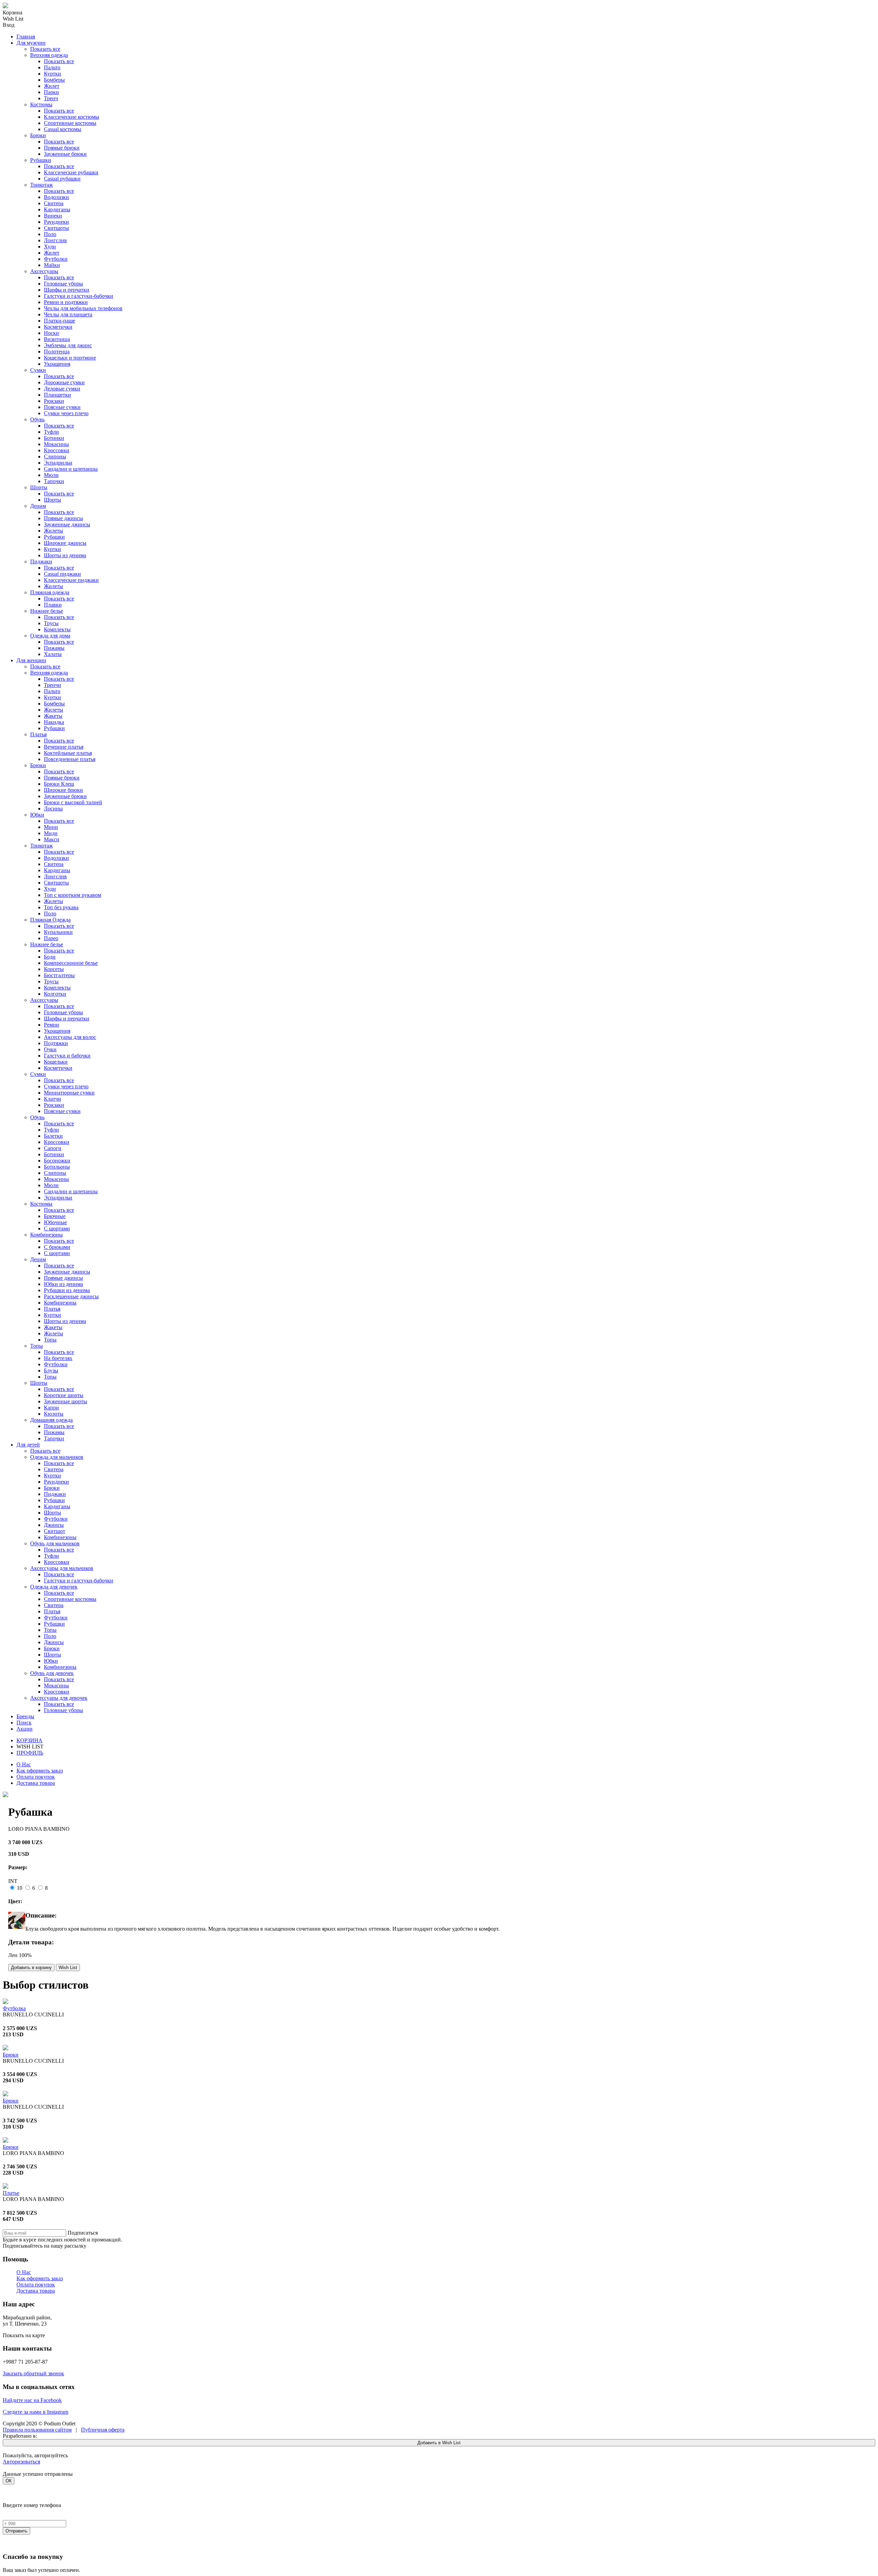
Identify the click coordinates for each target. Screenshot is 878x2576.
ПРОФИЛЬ (30, 1753)
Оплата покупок (36, 1777)
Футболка (14, 2008)
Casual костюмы (63, 129)
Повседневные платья (70, 759)
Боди (50, 957)
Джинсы (54, 1525)
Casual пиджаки (62, 574)
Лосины (53, 809)
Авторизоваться (21, 2462)
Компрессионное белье (71, 963)
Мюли (51, 475)
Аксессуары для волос (70, 1037)
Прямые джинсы (63, 518)
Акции (25, 1729)
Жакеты (53, 716)
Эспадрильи (58, 463)
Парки (51, 92)
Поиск (24, 1723)
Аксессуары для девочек (59, 1698)
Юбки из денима (63, 1284)
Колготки (55, 994)
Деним (38, 506)
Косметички (58, 327)
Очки (50, 1049)
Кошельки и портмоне (70, 358)
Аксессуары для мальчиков (62, 1568)
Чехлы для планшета (68, 314)
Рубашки (41, 160)
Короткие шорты (64, 1395)
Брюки (38, 135)
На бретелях (58, 1358)
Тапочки (54, 481)
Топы (50, 1340)
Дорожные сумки (64, 382)
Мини (51, 827)
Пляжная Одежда (50, 920)
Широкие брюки (63, 790)
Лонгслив (55, 240)
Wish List (68, 1968)
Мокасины (56, 444)
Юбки (37, 815)
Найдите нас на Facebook (32, 2400)
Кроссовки (57, 450)
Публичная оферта (103, 2430)
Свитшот (55, 1531)
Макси (52, 839)
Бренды (25, 1716)
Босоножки (57, 1161)
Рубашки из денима (67, 1290)
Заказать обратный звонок (33, 2373)
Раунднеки (56, 222)
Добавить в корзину (31, 1968)
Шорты (39, 487)
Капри (51, 1408)
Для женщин (31, 660)
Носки (51, 333)
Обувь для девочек (52, 1673)
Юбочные (55, 1222)
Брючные (55, 1216)
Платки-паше (60, 321)
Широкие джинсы (65, 543)
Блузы (51, 1371)
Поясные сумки (62, 407)
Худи (50, 247)
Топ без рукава (61, 907)
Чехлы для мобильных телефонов (83, 308)
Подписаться (83, 2233)
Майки (52, 265)
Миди (51, 833)
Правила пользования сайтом (37, 2430)
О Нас (24, 1764)
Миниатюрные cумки (69, 1093)
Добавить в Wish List (439, 2443)
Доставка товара (36, 1783)
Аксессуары (44, 271)
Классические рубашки (71, 172)
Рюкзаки (54, 401)
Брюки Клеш (59, 784)
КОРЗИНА (29, 1740)
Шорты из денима (65, 555)
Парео (51, 938)
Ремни (51, 1025)
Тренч (51, 98)
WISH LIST (30, 1747)
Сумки (38, 370)
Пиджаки (41, 561)
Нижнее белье (47, 611)
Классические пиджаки (71, 580)
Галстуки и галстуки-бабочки (79, 296)
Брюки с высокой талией (73, 802)
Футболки (56, 259)
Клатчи (52, 1099)
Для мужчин (31, 43)
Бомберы (54, 80)
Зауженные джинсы (67, 524)
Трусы (51, 623)
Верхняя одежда (49, 55)
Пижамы (54, 648)
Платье (11, 2193)
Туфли (51, 432)
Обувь (37, 419)
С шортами (57, 1228)
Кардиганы (57, 209)
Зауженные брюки (65, 154)
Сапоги (53, 1148)
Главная (26, 37)
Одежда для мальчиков (57, 1457)
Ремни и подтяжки (66, 302)
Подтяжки (56, 1043)
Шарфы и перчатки (67, 290)
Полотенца (57, 352)
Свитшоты (56, 228)
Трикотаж (41, 185)
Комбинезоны (46, 1235)
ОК (9, 2481)
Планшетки (57, 395)
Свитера (54, 203)
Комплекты (57, 629)
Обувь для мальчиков (55, 1543)
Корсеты (54, 969)
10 (20, 1888)
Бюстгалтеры (59, 975)
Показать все (45, 49)
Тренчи (52, 685)
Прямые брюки (62, 148)
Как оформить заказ (40, 1771)
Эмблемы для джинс (68, 345)
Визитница (57, 339)
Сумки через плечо (66, 413)
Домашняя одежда (51, 1420)
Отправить (16, 2531)
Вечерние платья (64, 747)
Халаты (53, 654)
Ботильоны (57, 1167)
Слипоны (55, 456)
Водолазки (56, 197)
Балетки (53, 1136)
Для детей (28, 1445)
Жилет (52, 86)
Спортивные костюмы (70, 123)
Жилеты (54, 531)
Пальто (52, 67)
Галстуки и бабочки (67, 1056)
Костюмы (41, 104)
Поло (50, 234)
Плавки (53, 605)
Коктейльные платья (68, 753)
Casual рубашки (62, 179)
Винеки (53, 216)
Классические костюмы (72, 117)
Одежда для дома (50, 636)
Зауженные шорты (66, 1401)
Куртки (52, 74)
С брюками (57, 1247)
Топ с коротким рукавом (73, 895)
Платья (38, 734)
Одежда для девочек (54, 1587)
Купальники (58, 932)
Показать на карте (24, 2335)
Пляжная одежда (50, 592)
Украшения (57, 364)
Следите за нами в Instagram (35, 2412)
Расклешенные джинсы (71, 1296)
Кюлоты (54, 1414)
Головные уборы (63, 284)
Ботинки (54, 438)
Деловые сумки (62, 389)
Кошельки (56, 1062)
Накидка (54, 722)
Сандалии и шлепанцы (71, 469)
